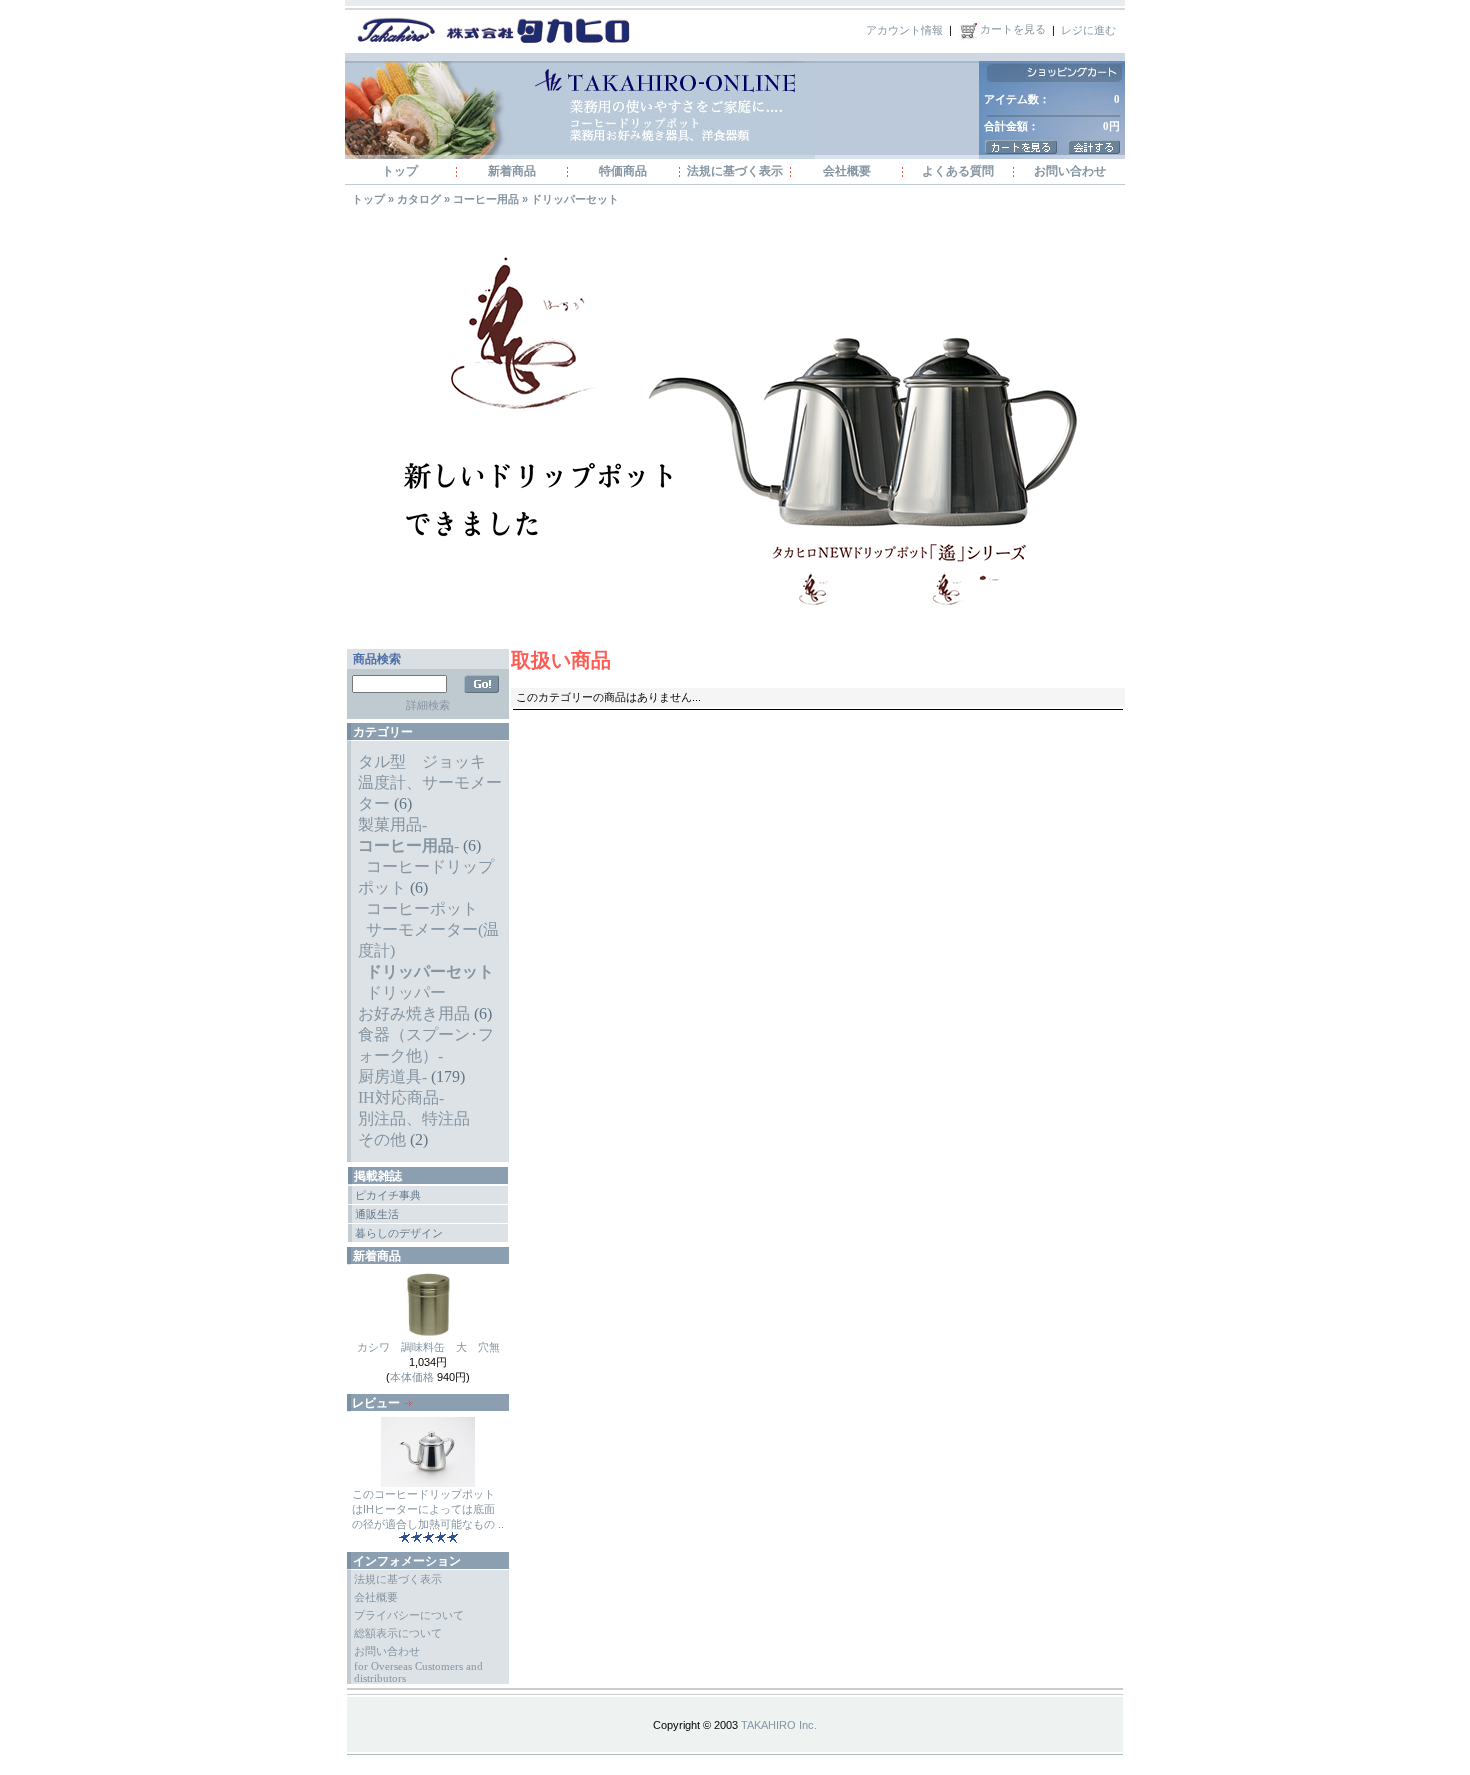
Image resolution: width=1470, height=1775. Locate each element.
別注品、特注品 (414, 1118)
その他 (382, 1139)
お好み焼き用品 (414, 1013)
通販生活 (377, 1214)
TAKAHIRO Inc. (779, 1725)
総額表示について (398, 1633)
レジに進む (1088, 29)
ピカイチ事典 (388, 1195)
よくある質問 (958, 171)
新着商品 (512, 171)
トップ (400, 171)
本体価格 (412, 1377)
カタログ (419, 199)
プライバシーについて (409, 1615)
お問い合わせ (1070, 171)
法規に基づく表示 (735, 171)
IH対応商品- (401, 1097)
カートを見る (1013, 29)
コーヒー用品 (486, 199)
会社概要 (847, 171)
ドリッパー (406, 992)
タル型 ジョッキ (422, 761)
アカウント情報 (904, 29)
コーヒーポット (422, 908)
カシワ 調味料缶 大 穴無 (428, 1347)
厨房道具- (392, 1076)
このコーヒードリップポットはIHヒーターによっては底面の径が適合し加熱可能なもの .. (428, 1509)
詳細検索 (428, 705)
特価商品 (623, 171)
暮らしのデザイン (399, 1233)
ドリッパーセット (575, 199)
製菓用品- (392, 824)
